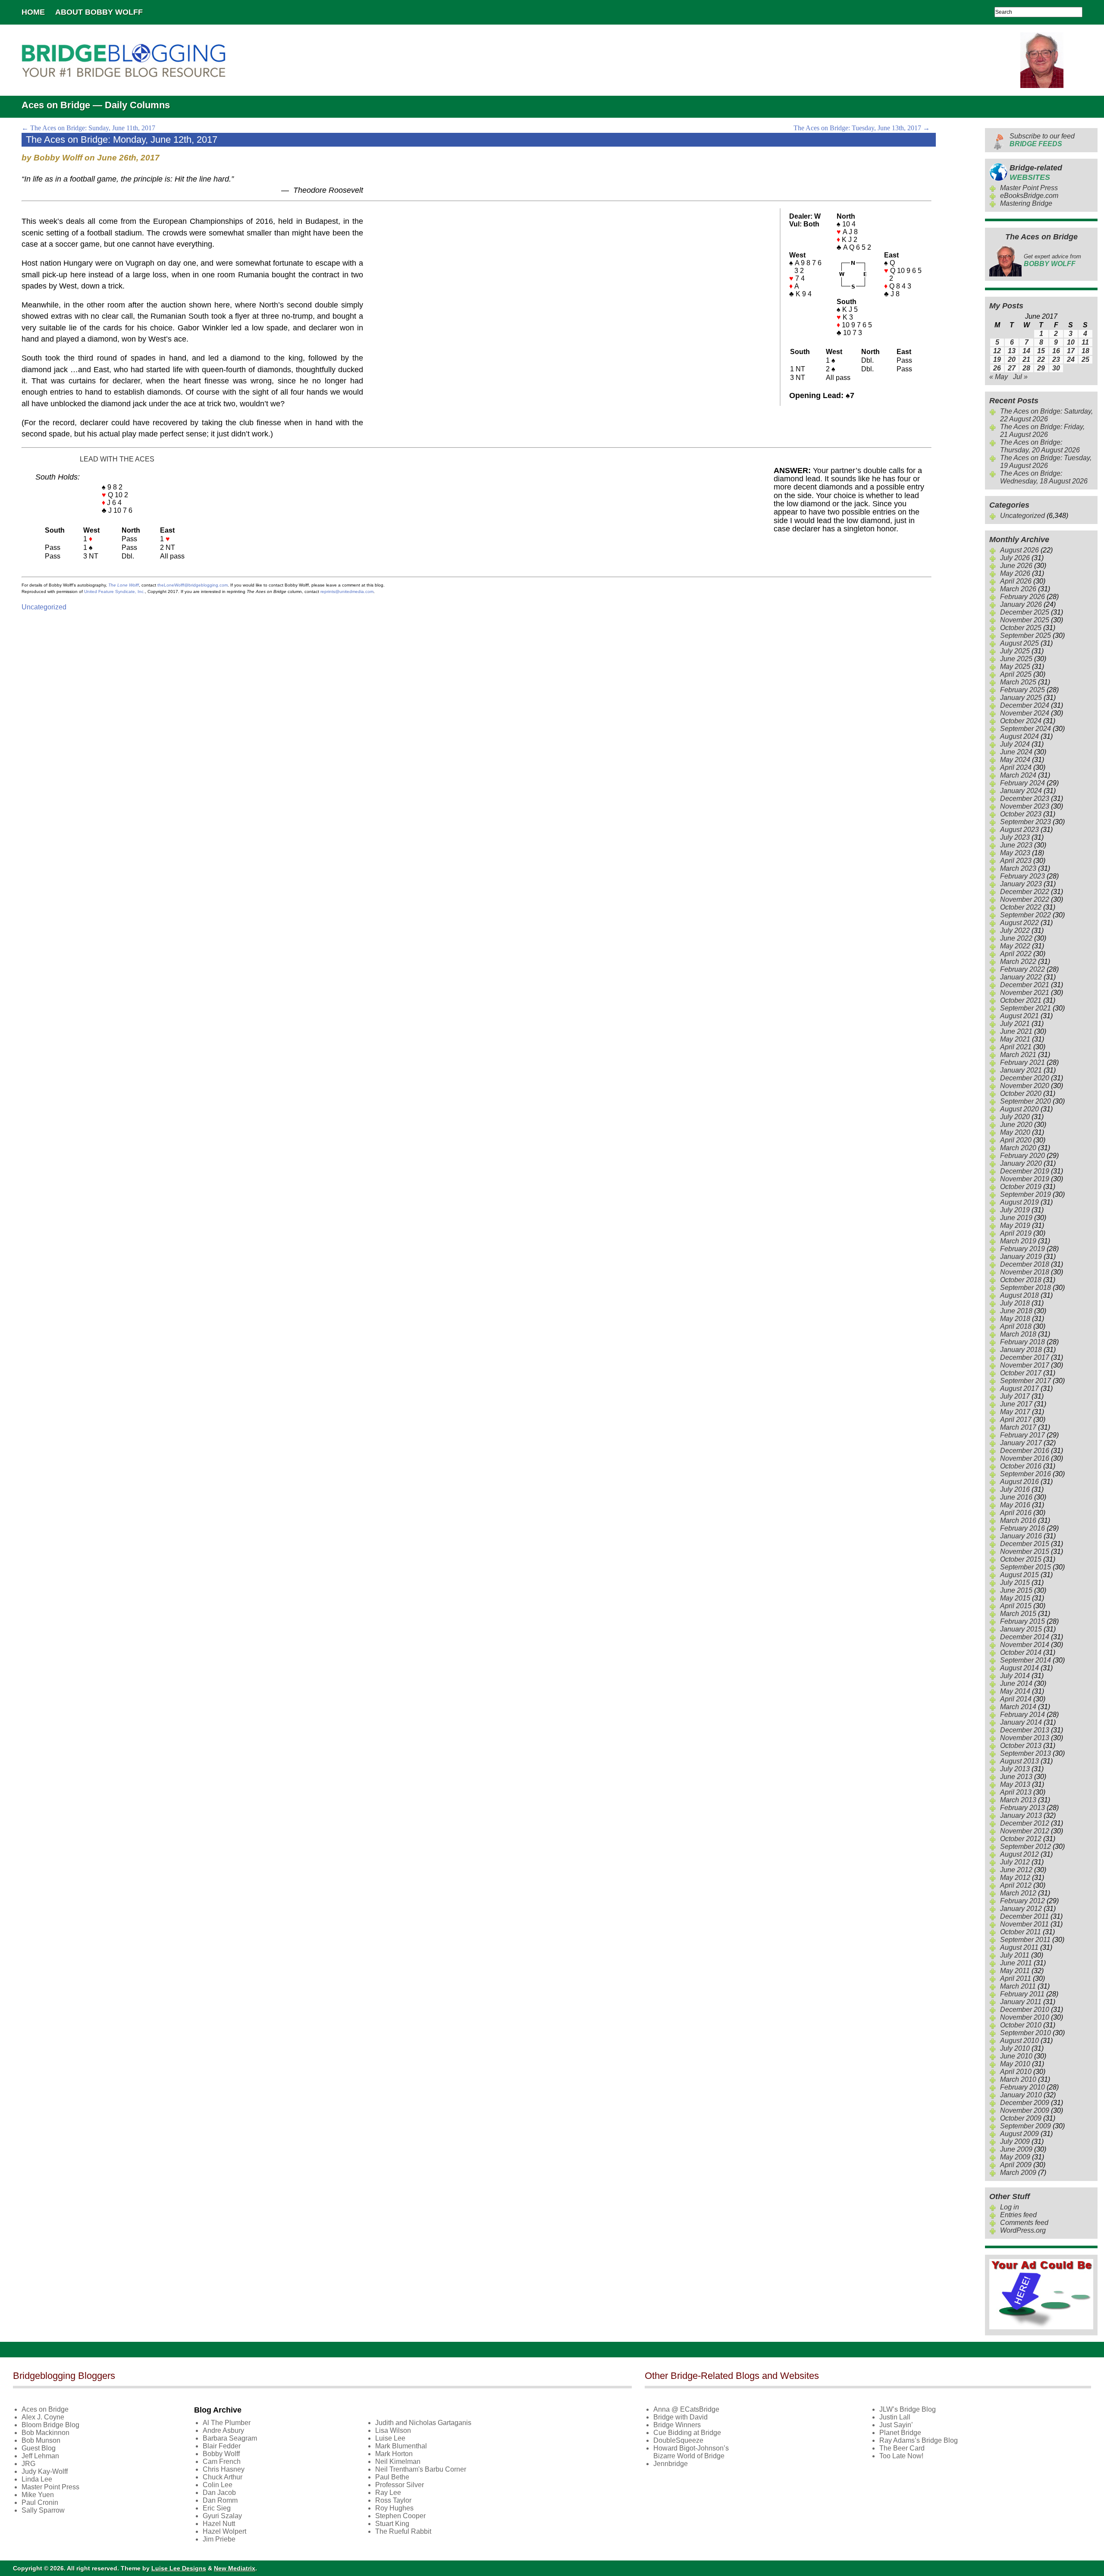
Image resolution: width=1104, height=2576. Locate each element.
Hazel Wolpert (224, 2531)
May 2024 (1015, 760)
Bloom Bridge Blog (50, 2425)
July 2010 (1015, 2048)
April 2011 (1016, 1978)
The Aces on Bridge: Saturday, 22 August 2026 (1046, 415)
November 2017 (1025, 1365)
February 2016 (1022, 1528)
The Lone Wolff (124, 585)
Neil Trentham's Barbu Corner (421, 2469)
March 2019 (1018, 1241)
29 (1041, 368)
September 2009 (1026, 2126)
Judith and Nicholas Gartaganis (423, 2423)
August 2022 (1019, 923)
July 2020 (1015, 1117)
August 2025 (1019, 643)
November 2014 (1025, 1645)
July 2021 (1015, 1024)
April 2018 (1016, 1326)
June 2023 (1016, 845)
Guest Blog (39, 2448)
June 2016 (1016, 1497)
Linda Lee (37, 2479)
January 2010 (1021, 2095)
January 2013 (1021, 1815)
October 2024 (1021, 721)
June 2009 (1016, 2149)
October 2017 (1021, 1373)
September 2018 (1026, 1288)
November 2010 (1025, 2017)
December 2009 (1025, 2103)
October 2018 (1021, 1280)
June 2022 (1016, 938)
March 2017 (1018, 1427)
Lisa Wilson (393, 2430)
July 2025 (1015, 651)
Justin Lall (895, 2417)
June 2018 (1016, 1311)
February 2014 (1022, 1715)
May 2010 (1015, 2064)
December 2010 (1025, 2010)
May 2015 (1015, 1598)
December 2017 (1025, 1357)
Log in (1010, 2207)
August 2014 (1019, 1668)
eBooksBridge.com (1029, 196)
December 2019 (1025, 1171)
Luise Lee (390, 2438)
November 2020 (1025, 1086)
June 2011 (1016, 1963)
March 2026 (1018, 589)
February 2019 (1022, 1249)
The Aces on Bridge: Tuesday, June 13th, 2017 (862, 128)
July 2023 (1015, 837)
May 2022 (1015, 946)
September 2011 (1025, 1940)
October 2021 (1021, 1000)
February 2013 (1022, 1808)
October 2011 (1021, 1932)
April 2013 (1016, 1792)
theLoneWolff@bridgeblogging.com (193, 585)
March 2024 (1018, 775)
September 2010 (1026, 2033)
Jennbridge (671, 2464)
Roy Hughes (394, 2508)
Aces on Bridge (45, 2409)
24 (1071, 359)
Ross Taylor (393, 2500)
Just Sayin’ (896, 2425)
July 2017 (1015, 1396)
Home (33, 12)
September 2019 (1026, 1194)
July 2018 (1015, 1303)
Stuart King (392, 2524)
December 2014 (1025, 1637)
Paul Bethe (392, 2477)
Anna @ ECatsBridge (686, 2409)
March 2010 (1018, 2079)
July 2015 (1015, 1583)
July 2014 (1015, 1676)
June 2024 (1016, 752)
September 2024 (1026, 729)
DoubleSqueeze (678, 2440)
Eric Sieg (217, 2508)
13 (1012, 351)
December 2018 (1025, 1264)
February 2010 (1022, 2087)
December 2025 (1025, 612)
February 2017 (1022, 1435)
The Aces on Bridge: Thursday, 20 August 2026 (1040, 446)
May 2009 (1015, 2157)
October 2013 (1021, 1746)
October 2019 (1021, 1187)
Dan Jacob (219, 2493)
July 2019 (1015, 1210)
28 (1026, 368)
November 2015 (1025, 1552)
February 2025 (1022, 690)
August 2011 (1019, 1947)
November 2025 (1025, 620)
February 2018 (1022, 1342)
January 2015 (1021, 1629)
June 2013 (1016, 1777)
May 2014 (1015, 1691)
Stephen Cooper (400, 2516)
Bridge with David (681, 2417)
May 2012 (1015, 1878)
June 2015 (1016, 1590)
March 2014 (1018, 1707)
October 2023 (1021, 814)
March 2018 (1018, 1334)
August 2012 (1019, 1854)
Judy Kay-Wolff (45, 2471)
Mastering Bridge (1026, 203)
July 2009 (1015, 2141)
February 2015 (1022, 1621)
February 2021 (1022, 1062)
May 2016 (1015, 1505)
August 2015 (1019, 1575)
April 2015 (1016, 1606)
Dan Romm (220, 2500)
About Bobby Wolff (99, 12)
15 (1041, 351)
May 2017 (1015, 1412)
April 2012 (1016, 1885)
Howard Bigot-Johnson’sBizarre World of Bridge (691, 2452)
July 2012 (1015, 1862)
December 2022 (1025, 892)
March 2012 (1018, 1893)
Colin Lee (218, 2485)
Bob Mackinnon (45, 2433)
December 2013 (1025, 1730)
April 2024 (1016, 767)
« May (999, 377)
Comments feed (1024, 2223)
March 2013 (1018, 1800)
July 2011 (1015, 1955)
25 (1085, 359)
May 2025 (1015, 667)
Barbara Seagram (230, 2438)
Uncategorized (44, 607)
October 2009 (1021, 2118)
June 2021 (1016, 1031)
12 (997, 351)
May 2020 (1015, 1132)
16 (1056, 351)
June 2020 (1016, 1125)
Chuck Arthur (223, 2477)
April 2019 (1016, 1233)
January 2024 (1021, 791)
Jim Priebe (219, 2539)
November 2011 (1024, 1924)
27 (1012, 368)
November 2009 (1025, 2110)
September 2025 (1026, 635)
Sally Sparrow (43, 2510)
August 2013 (1019, 1761)
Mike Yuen (38, 2495)
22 (1041, 359)
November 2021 (1025, 993)
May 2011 (1015, 1971)
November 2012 (1025, 1831)
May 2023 (1015, 853)
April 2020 (1016, 1140)
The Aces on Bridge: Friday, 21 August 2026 (1042, 431)
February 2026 (1022, 597)
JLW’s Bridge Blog (908, 2409)
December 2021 (1025, 985)
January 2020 (1021, 1163)
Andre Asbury (223, 2430)
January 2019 (1021, 1257)
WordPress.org (1023, 2230)
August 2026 (1019, 550)
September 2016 (1026, 1474)
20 (1012, 359)
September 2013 (1026, 1753)
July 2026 (1015, 558)
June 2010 (1016, 2056)
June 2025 (1016, 659)
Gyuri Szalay (222, 2516)
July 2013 (1015, 1769)
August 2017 (1019, 1388)
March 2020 (1018, 1148)
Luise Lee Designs (179, 2568)
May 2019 (1015, 1225)
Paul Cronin (40, 2502)
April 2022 (1016, 954)
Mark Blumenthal (401, 2446)
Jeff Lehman (40, 2456)
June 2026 (1016, 566)
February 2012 (1022, 1901)
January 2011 (1021, 2002)
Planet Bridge (900, 2433)
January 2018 (1021, 1350)
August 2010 (1019, 2041)
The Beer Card (902, 2448)
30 (1056, 368)
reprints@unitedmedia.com (347, 591)
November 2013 (1025, 1738)
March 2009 (1018, 2173)
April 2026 (1016, 581)
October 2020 (1021, 1093)
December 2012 (1025, 1823)
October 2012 (1021, 1839)
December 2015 (1025, 1544)
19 (997, 359)
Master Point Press (1029, 188)
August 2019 (1019, 1202)
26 (997, 368)
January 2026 (1021, 604)
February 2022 (1022, 969)
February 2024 (1022, 783)
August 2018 (1019, 1295)
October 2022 (1021, 907)
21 (1026, 359)
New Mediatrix (235, 2568)
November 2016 (1025, 1458)
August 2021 (1019, 1016)
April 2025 (1016, 674)
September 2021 (1026, 1008)
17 (1071, 351)
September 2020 (1026, 1101)
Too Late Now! (901, 2456)
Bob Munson (41, 2440)
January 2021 (1021, 1070)
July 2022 (1015, 930)
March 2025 (1018, 682)
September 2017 (1026, 1381)
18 (1085, 351)
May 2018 (1015, 1319)
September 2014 (1026, 1660)
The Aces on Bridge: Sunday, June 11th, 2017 (88, 128)
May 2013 (1015, 1784)
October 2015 (1021, 1559)
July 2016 (1015, 1489)
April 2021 (1016, 1047)
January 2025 (1021, 698)
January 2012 (1021, 1909)
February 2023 (1022, 876)
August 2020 (1019, 1109)
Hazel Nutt (219, 2524)
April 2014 (1016, 1699)
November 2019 (1025, 1179)
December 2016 (1025, 1451)
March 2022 (1018, 962)
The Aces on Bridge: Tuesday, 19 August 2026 (1046, 462)
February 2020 (1022, 1156)
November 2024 (1025, 713)
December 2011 (1024, 1916)
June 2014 (1016, 1683)
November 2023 (1025, 806)
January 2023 (1021, 884)
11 (1085, 342)
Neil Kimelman (398, 2461)
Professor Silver (400, 2485)
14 (1026, 351)
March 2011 (1018, 1986)
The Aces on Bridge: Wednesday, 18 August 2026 (1044, 477)
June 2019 (1016, 1218)
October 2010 (1021, 2025)
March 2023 (1018, 868)
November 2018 (1025, 1272)
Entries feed (1018, 2215)
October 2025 (1021, 628)
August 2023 (1019, 830)
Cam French (222, 2461)
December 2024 (1025, 705)
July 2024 (1015, 744)
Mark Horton (394, 2454)
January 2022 (1021, 977)
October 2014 (1021, 1652)
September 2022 (1026, 915)
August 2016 (1019, 1482)
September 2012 (1026, 1846)
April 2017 (1016, 1420)
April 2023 (1016, 861)
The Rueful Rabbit (403, 2531)
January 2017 (1021, 1443)
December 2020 (1025, 1078)
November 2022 (1025, 899)
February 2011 (1022, 1994)
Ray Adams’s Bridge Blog (919, 2440)
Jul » (1020, 377)
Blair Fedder (222, 2446)
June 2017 (1016, 1404)
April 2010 (1016, 2072)
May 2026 (1015, 573)
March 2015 (1018, 1614)
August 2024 (1019, 736)
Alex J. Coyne (43, 2417)
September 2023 (1026, 822)
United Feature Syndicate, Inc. (114, 591)
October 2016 (1021, 1466)
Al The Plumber (227, 2423)
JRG (28, 2464)
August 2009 (1019, 2134)
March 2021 (1018, 1055)
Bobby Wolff (221, 2454)
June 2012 (1016, 1870)
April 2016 (1016, 1513)
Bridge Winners (677, 2425)
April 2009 (1016, 2165)
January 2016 (1021, 1536)
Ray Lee (388, 2493)
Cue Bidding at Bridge (687, 2433)
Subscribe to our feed (1042, 140)
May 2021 (1015, 1039)
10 (1071, 342)
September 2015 (1026, 1567)
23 (1056, 359)
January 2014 (1021, 1722)
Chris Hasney (224, 2469)
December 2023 (1025, 799)
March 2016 (1018, 1520)
